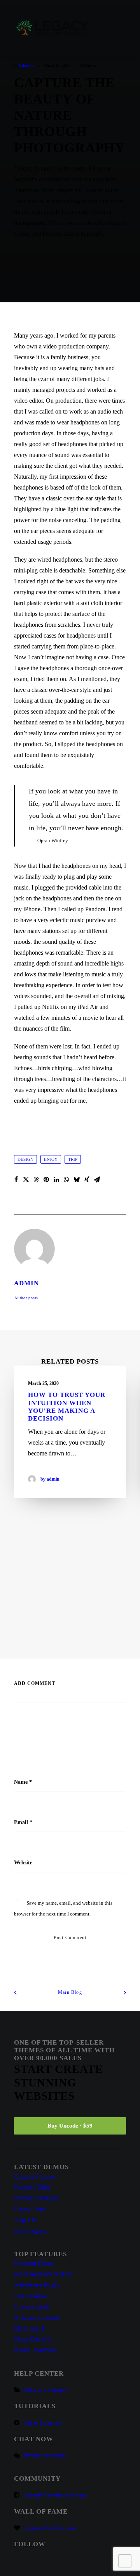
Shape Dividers (33, 2339)
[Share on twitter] (26, 1179)
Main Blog (70, 1992)
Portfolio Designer (37, 2198)
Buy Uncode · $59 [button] (70, 2126)
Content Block (32, 2307)
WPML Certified (35, 2350)
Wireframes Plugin (37, 2285)
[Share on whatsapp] (66, 1179)
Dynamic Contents (37, 2318)
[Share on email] (97, 1179)
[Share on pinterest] (46, 1179)
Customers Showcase (50, 2528)
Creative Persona (35, 2177)
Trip (73, 1159)
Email (23, 1822)
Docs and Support (45, 2390)
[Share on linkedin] (56, 1179)
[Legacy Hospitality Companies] (53, 28)
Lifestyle (26, 65)
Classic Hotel (30, 2209)
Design (25, 1159)
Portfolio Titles (32, 2187)
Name (23, 1782)
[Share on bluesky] (77, 1179)
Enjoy (51, 1159)
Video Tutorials (42, 2423)
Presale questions (44, 2455)
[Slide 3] (79, 1628)
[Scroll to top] (125, 2560)
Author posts (26, 1298)
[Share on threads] (36, 1179)
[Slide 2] (70, 1628)
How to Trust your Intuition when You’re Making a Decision (67, 1407)
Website (23, 1863)
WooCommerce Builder (43, 2274)
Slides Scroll (29, 2329)
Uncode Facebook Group (55, 2495)
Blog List (25, 2220)
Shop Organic (31, 2231)
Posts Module (31, 2296)
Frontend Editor (33, 2263)
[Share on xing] (87, 1179)
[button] (122, 28)
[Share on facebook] (16, 1179)
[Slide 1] (61, 1628)
